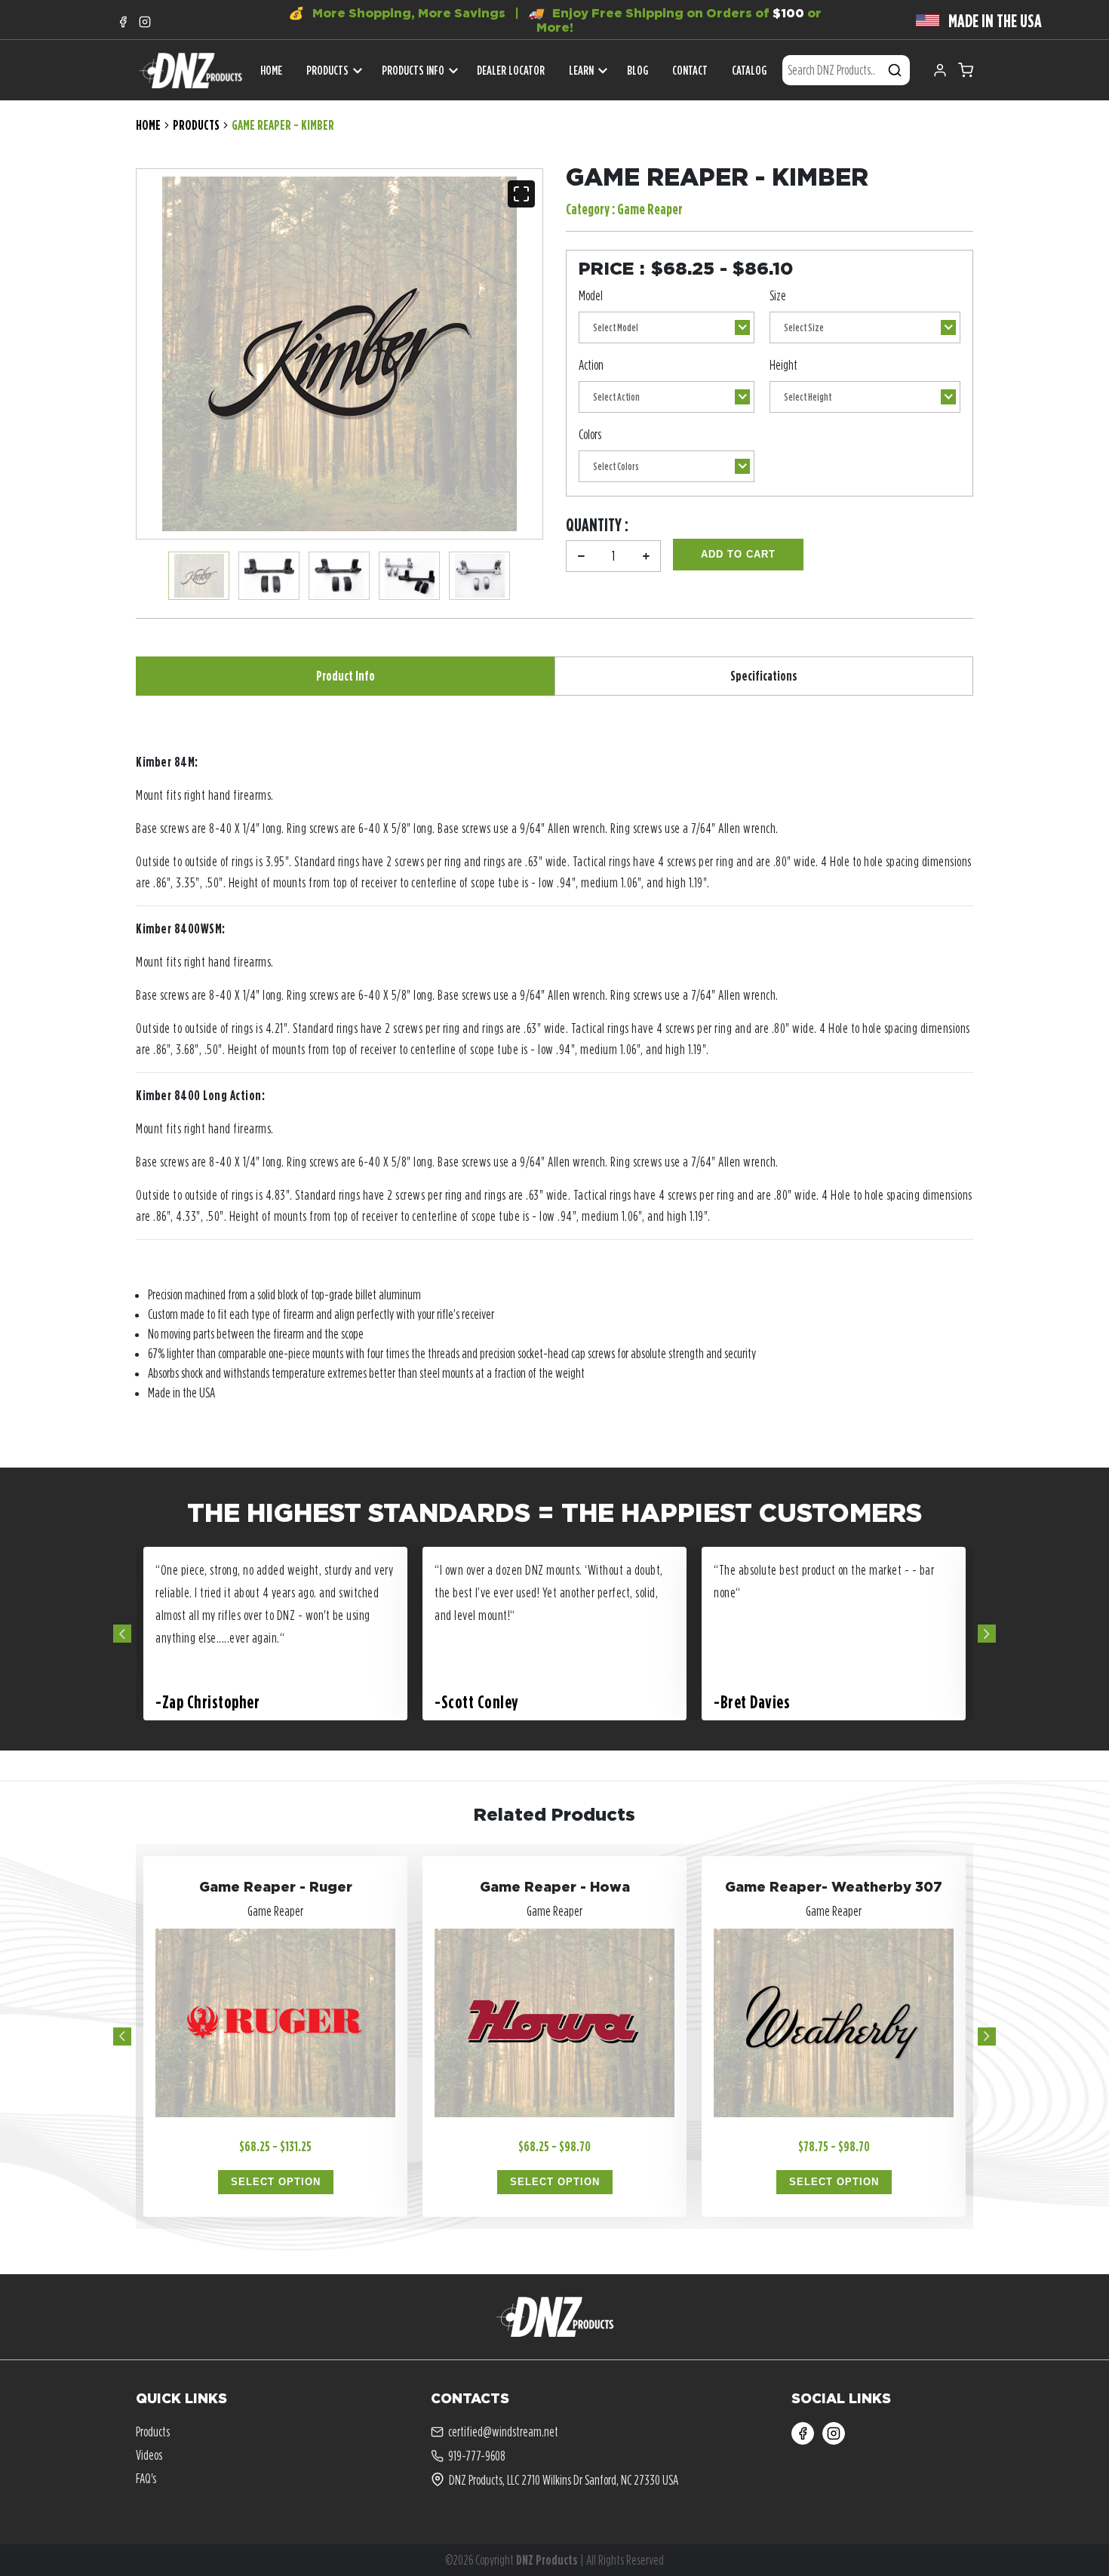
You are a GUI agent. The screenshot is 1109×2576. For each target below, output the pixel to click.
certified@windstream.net (503, 2432)
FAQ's (146, 2478)
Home (148, 125)
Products (327, 70)
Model (591, 295)
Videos (149, 2455)
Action (591, 365)
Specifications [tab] (764, 676)
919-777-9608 (477, 2456)
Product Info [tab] (346, 676)
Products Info (413, 70)
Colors (590, 434)
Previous (122, 1634)
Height (783, 365)
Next (987, 1634)
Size (778, 295)
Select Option (276, 2182)
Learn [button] (581, 70)
